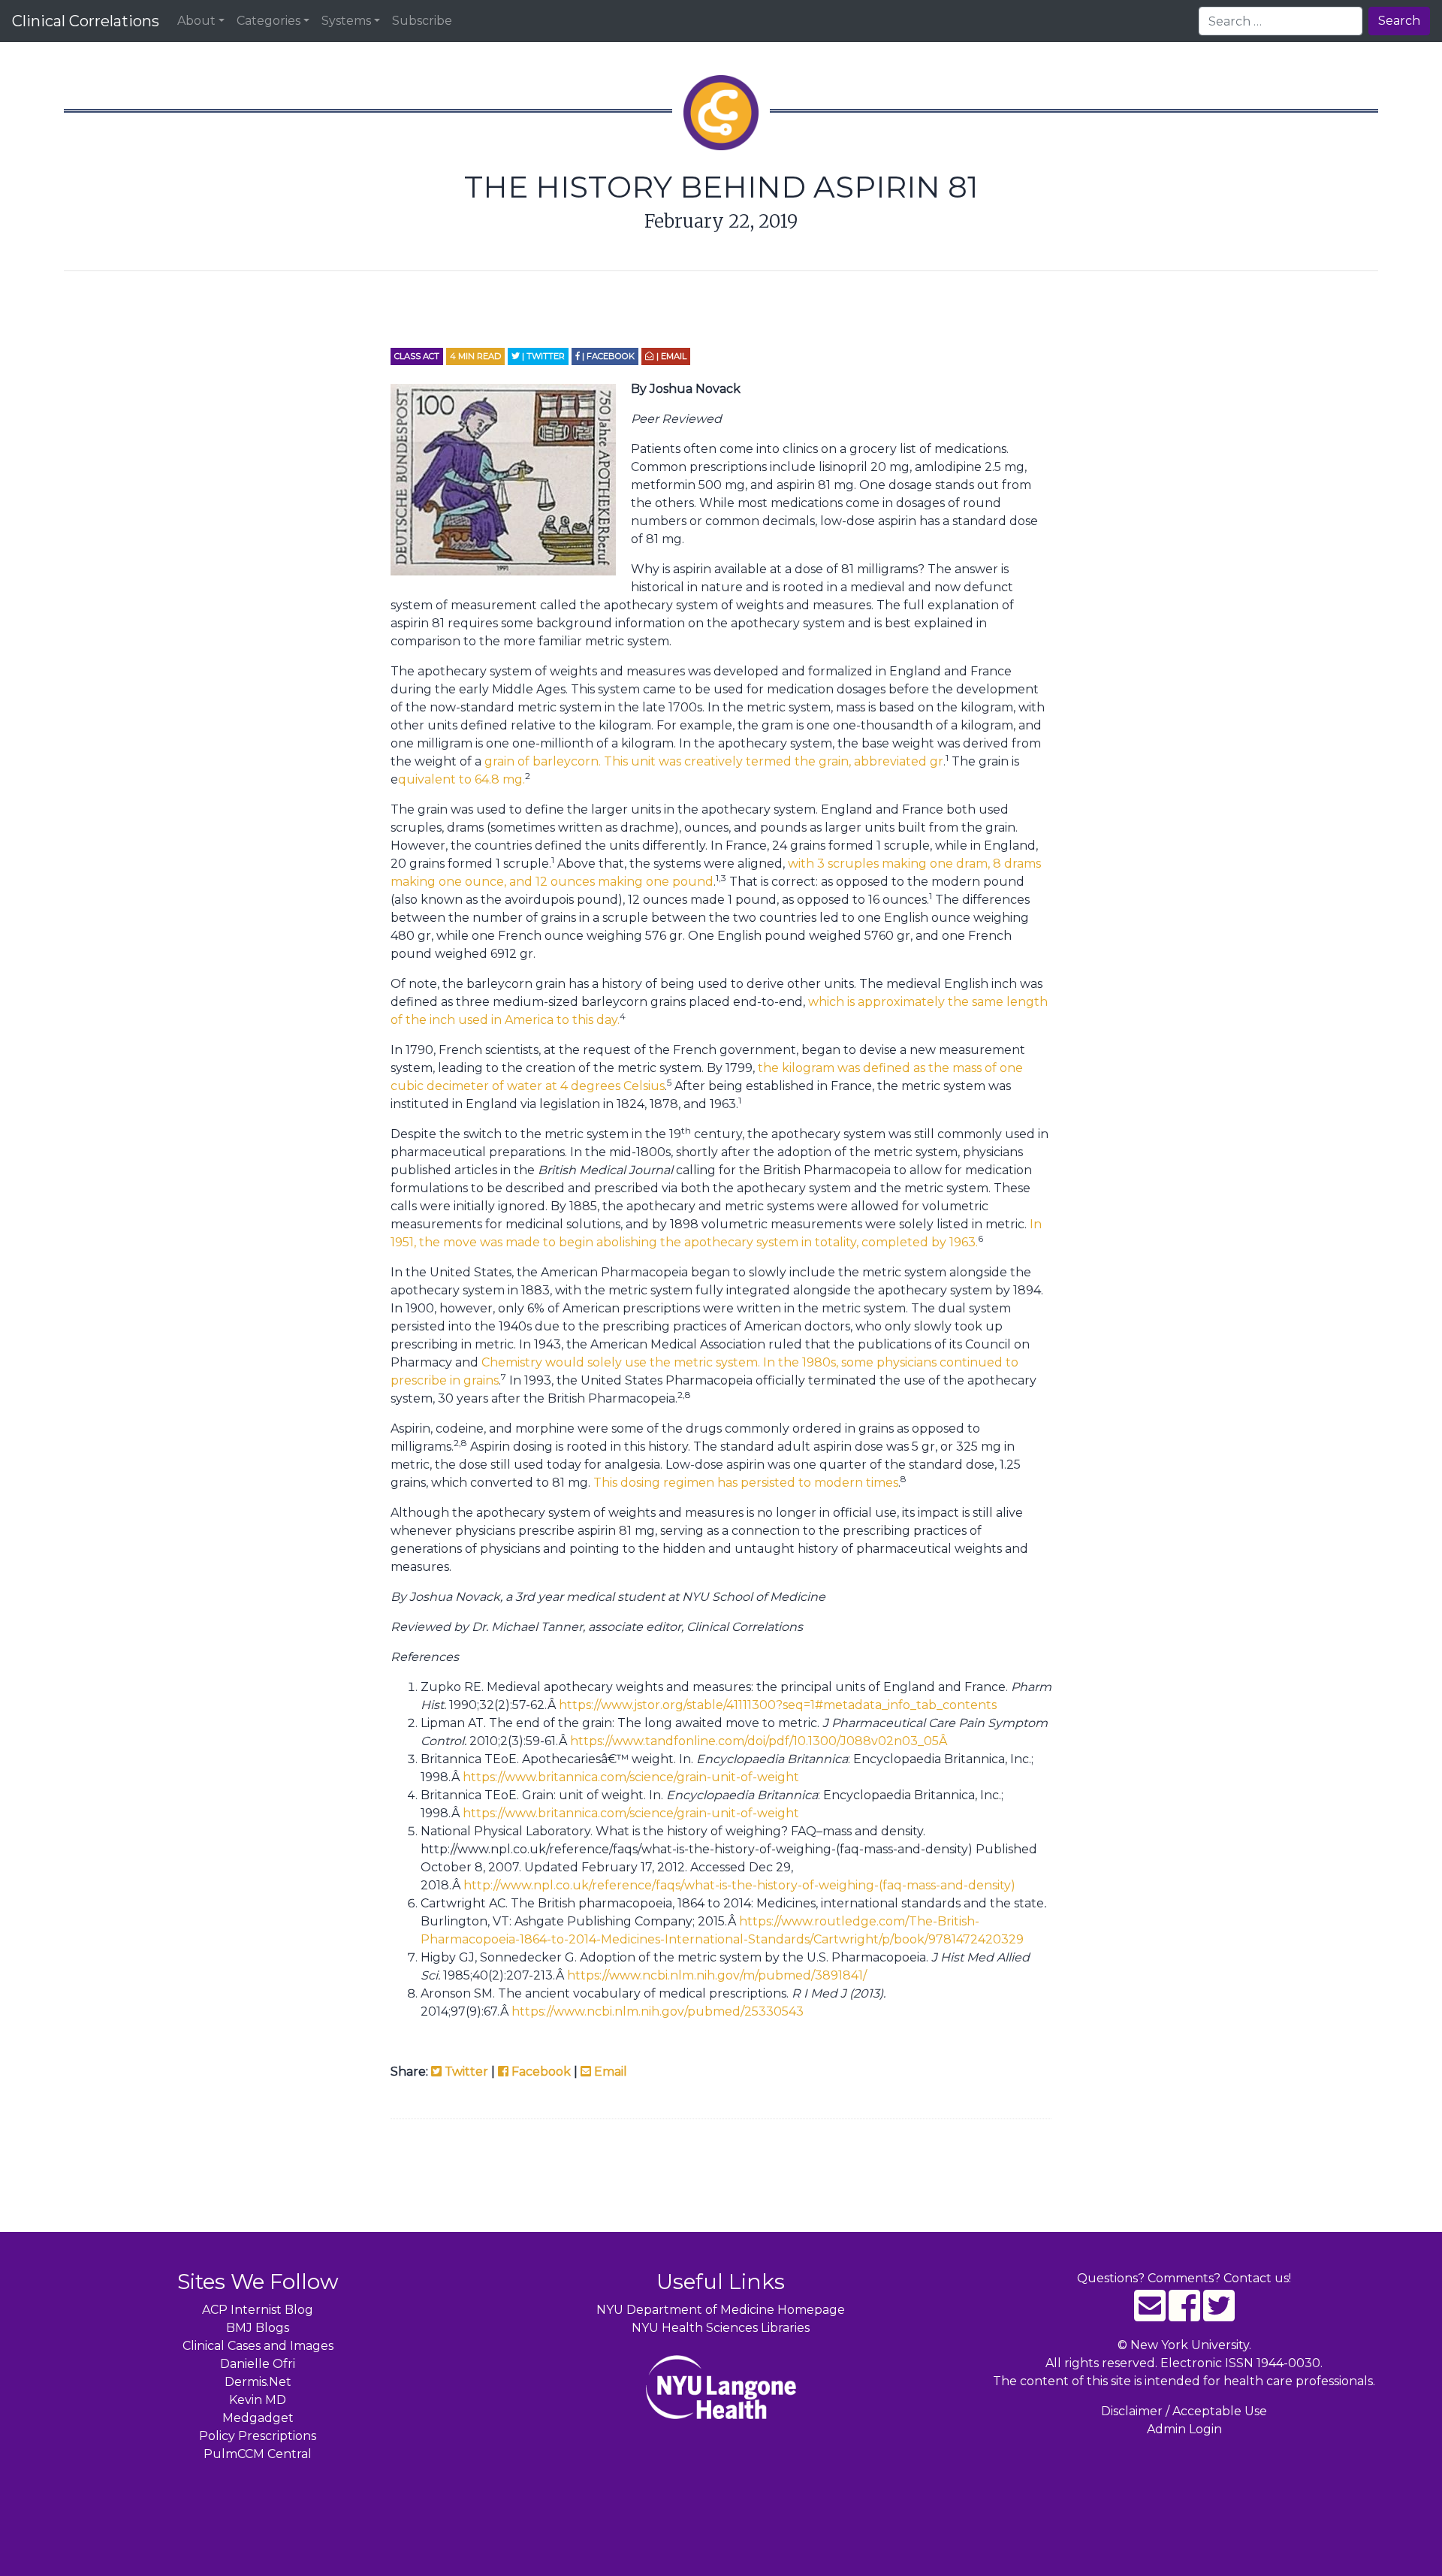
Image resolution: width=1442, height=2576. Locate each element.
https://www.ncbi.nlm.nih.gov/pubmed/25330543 (658, 2011)
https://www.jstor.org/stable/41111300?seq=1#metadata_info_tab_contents (778, 1705)
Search (1399, 21)
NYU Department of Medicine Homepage (721, 2310)
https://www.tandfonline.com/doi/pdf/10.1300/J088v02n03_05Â (760, 1741)
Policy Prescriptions (258, 2436)
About (196, 21)
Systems (346, 21)
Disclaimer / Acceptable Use (1184, 2411)
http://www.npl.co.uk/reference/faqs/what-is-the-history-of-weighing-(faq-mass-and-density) (739, 1885)
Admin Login (1184, 2429)
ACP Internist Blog (258, 2310)
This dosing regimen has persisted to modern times (746, 1483)
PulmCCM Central (258, 2454)
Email (609, 2072)
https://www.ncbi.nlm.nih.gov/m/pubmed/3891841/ (717, 1975)
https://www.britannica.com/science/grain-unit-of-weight (631, 1777)
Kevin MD (258, 2400)
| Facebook (607, 356)
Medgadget (258, 2418)
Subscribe (422, 21)
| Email (670, 356)
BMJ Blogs (258, 2328)
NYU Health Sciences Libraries (721, 2328)
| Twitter (542, 356)
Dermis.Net (258, 2382)
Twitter (465, 2072)
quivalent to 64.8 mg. (462, 779)
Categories (268, 21)
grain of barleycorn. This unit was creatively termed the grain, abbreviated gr (714, 761)
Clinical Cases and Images (258, 2346)
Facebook (540, 2072)
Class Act (417, 356)
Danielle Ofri (258, 2364)
